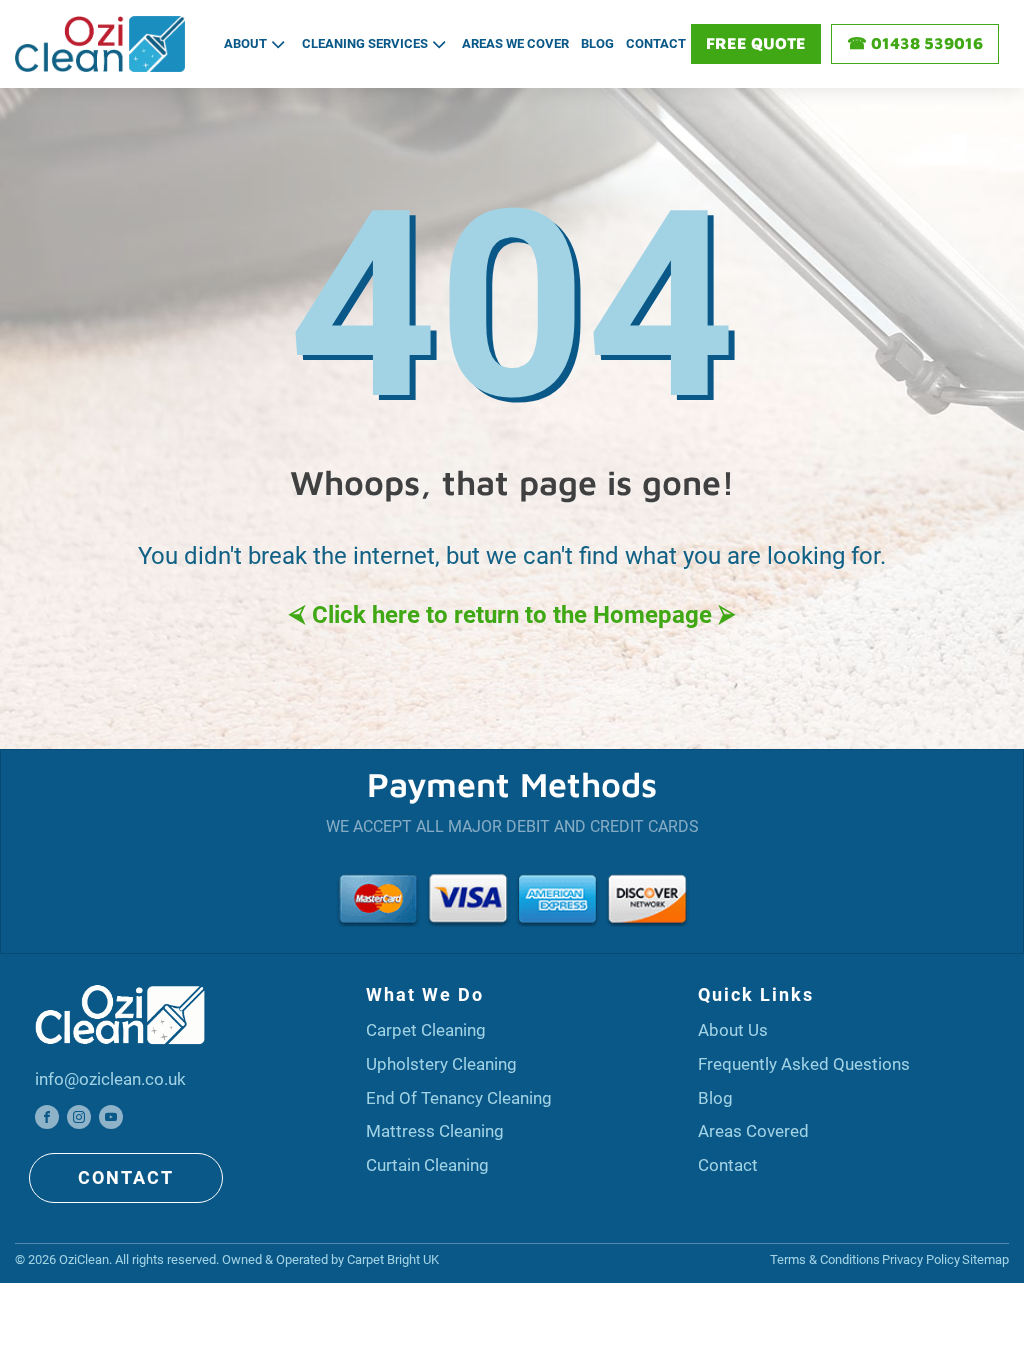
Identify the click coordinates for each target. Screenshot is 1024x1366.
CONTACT (126, 1177)
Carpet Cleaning (426, 1030)
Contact (656, 43)
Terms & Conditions (825, 1259)
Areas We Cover (515, 43)
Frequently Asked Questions (804, 1064)
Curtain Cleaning (427, 1165)
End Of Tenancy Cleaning (459, 1098)
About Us (733, 1030)
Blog (597, 43)
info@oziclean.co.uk (110, 1079)
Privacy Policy (921, 1259)
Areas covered (753, 1131)
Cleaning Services (365, 43)
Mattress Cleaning (435, 1131)
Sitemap (985, 1259)
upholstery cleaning (441, 1064)
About (245, 43)
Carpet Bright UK (393, 1259)
